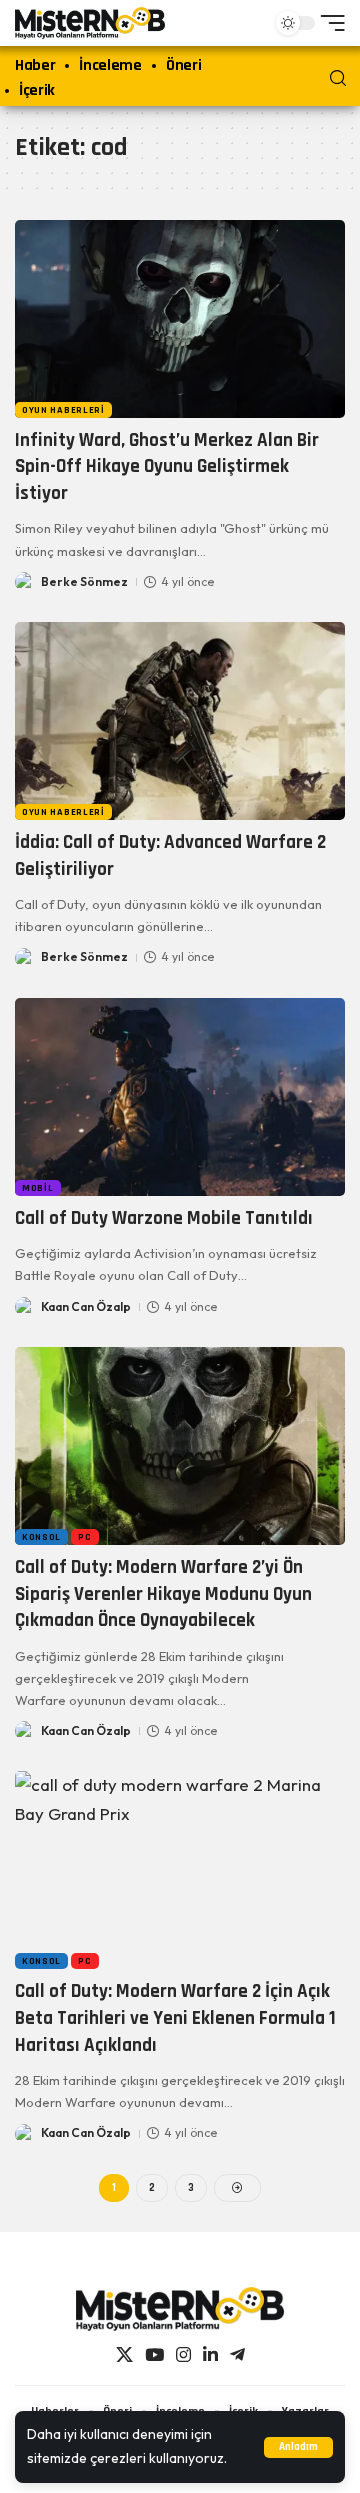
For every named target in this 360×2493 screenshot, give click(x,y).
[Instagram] (183, 2355)
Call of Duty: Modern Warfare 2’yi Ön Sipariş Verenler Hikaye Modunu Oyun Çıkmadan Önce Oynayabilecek (163, 1594)
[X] (124, 2355)
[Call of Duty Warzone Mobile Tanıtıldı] (180, 1097)
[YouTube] (154, 2355)
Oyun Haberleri (63, 410)
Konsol (41, 1537)
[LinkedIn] (210, 2355)
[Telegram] (237, 2355)
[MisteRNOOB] (180, 2309)
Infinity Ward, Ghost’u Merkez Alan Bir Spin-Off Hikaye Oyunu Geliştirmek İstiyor (167, 467)
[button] (298, 2447)
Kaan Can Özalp (86, 1306)
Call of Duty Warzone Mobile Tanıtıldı (164, 1218)
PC (84, 1537)
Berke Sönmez (84, 581)
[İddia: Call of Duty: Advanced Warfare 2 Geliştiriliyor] (180, 721)
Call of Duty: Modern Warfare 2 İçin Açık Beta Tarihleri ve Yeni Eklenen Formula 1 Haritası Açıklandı (175, 2018)
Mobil (38, 1188)
